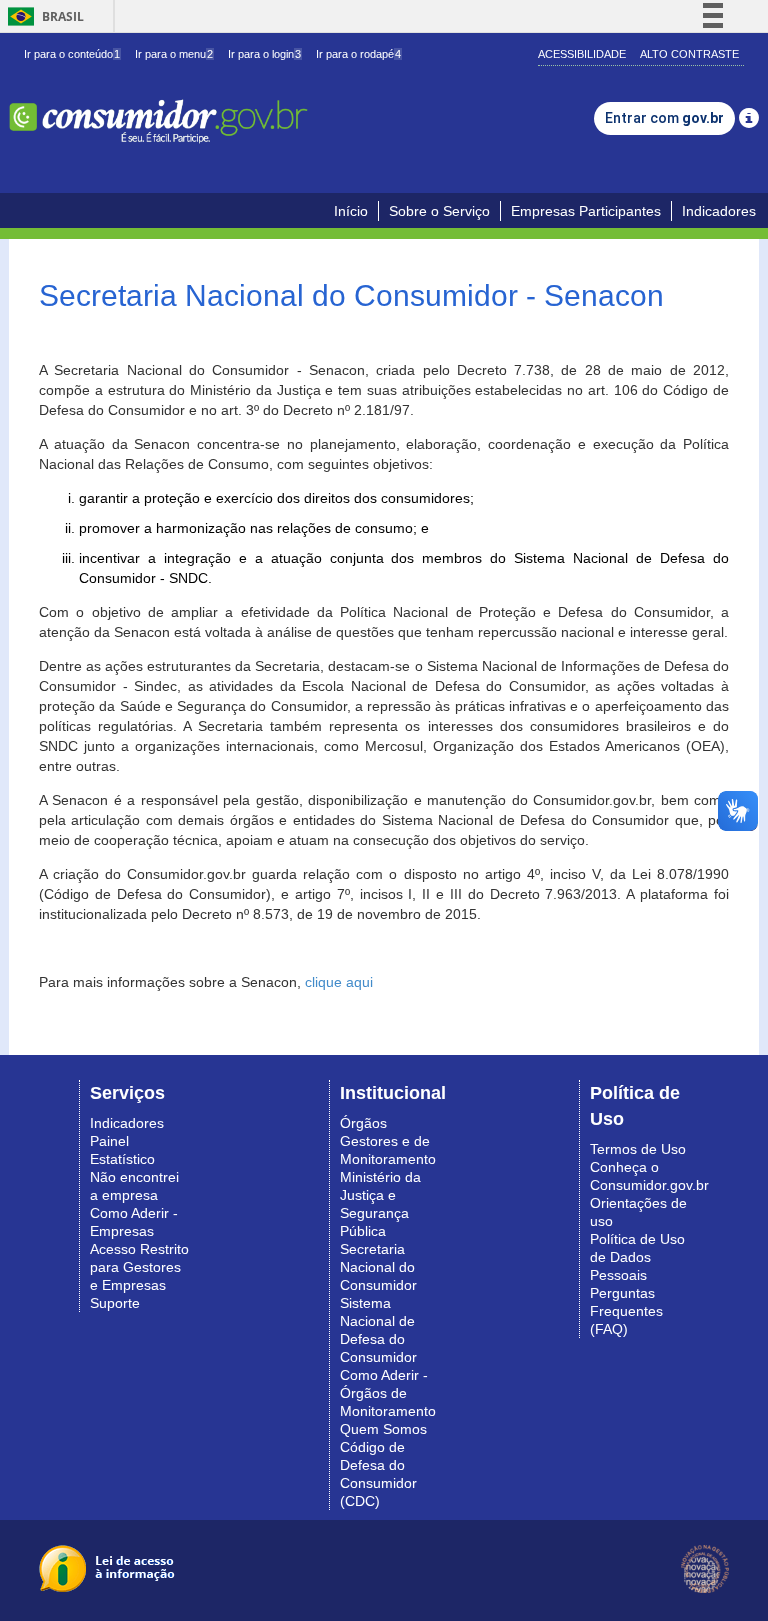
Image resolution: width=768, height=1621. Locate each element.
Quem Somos (383, 1429)
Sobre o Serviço (439, 211)
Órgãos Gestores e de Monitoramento (388, 1141)
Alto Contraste (689, 54)
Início (351, 211)
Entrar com (664, 118)
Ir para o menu (174, 54)
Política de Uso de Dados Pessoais (637, 1257)
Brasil (42, 16)
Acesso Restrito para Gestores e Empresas (139, 1267)
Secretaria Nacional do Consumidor (378, 1267)
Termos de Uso (638, 1149)
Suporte (115, 1303)
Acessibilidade (582, 54)
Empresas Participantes (586, 211)
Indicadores (719, 211)
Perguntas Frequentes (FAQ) (626, 1311)
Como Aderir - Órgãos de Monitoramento (388, 1393)
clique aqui (339, 982)
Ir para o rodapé (358, 54)
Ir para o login (264, 54)
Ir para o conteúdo (72, 54)
